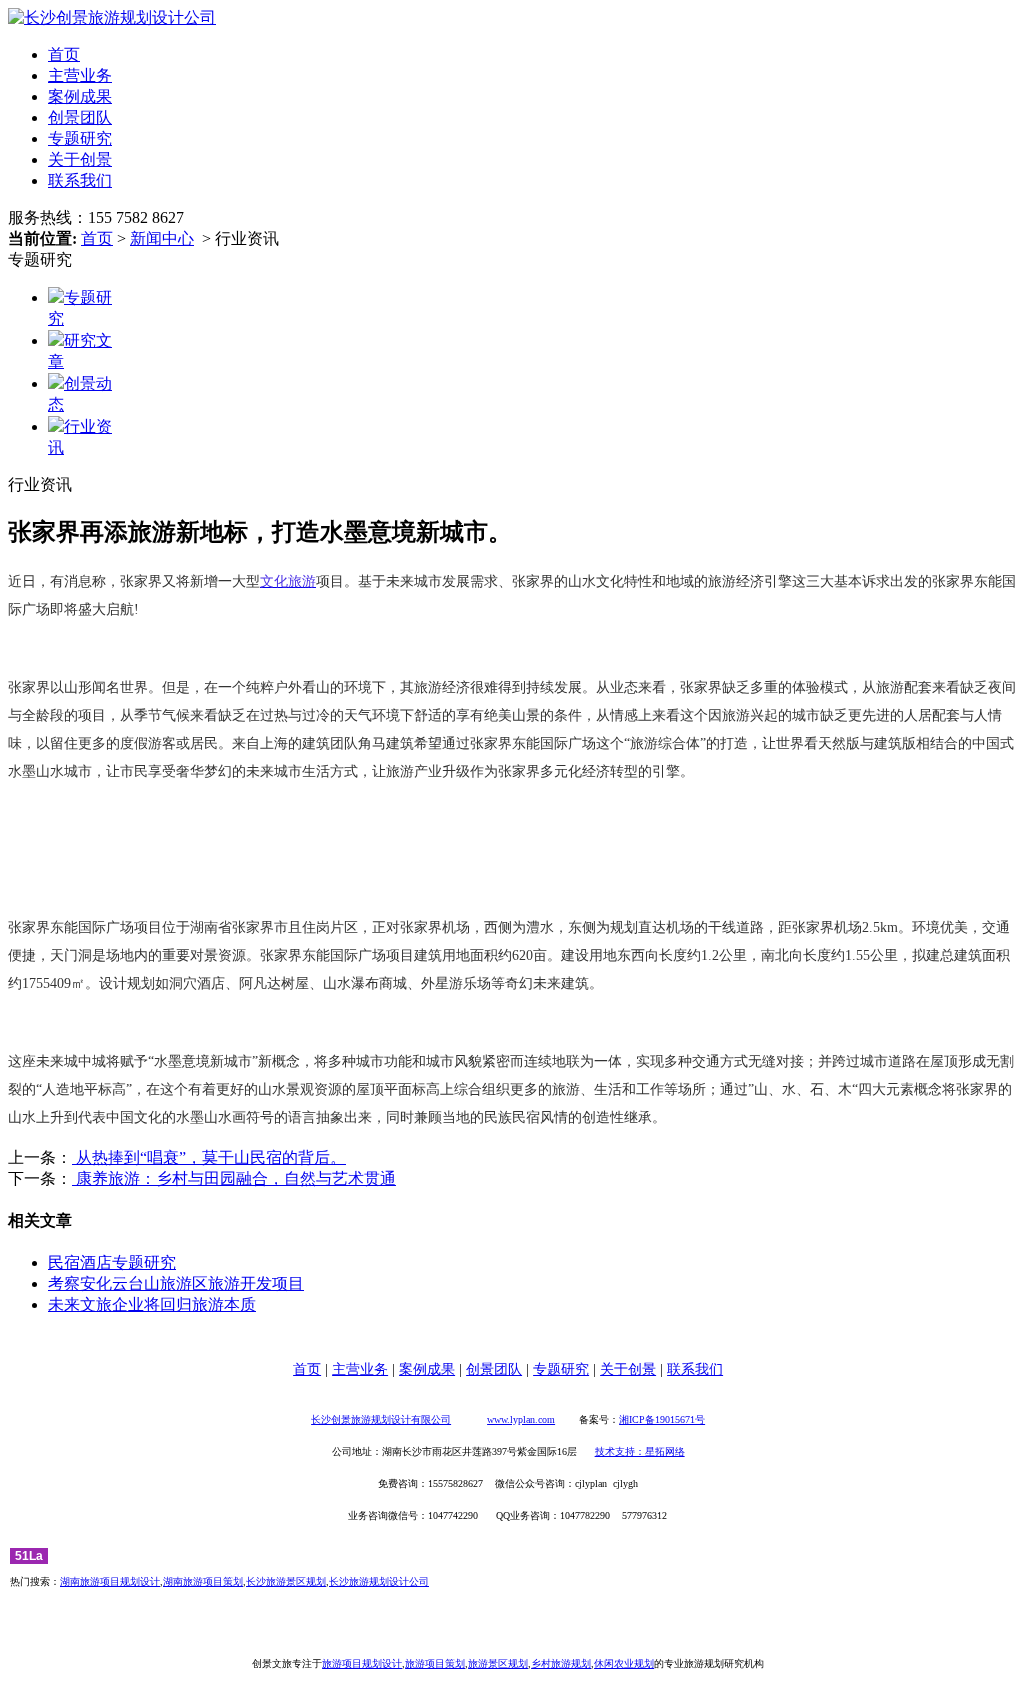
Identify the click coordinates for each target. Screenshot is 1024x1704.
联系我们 (80, 180)
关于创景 (80, 159)
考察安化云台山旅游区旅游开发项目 (176, 1283)
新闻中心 (162, 238)
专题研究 (80, 138)
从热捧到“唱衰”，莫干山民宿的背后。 (209, 1157)
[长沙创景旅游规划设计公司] (112, 17)
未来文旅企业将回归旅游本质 (152, 1304)
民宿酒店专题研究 (112, 1262)
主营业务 (80, 75)
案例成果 (80, 96)
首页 (64, 54)
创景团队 (80, 117)
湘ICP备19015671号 (662, 1419)
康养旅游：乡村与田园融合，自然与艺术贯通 (234, 1178)
